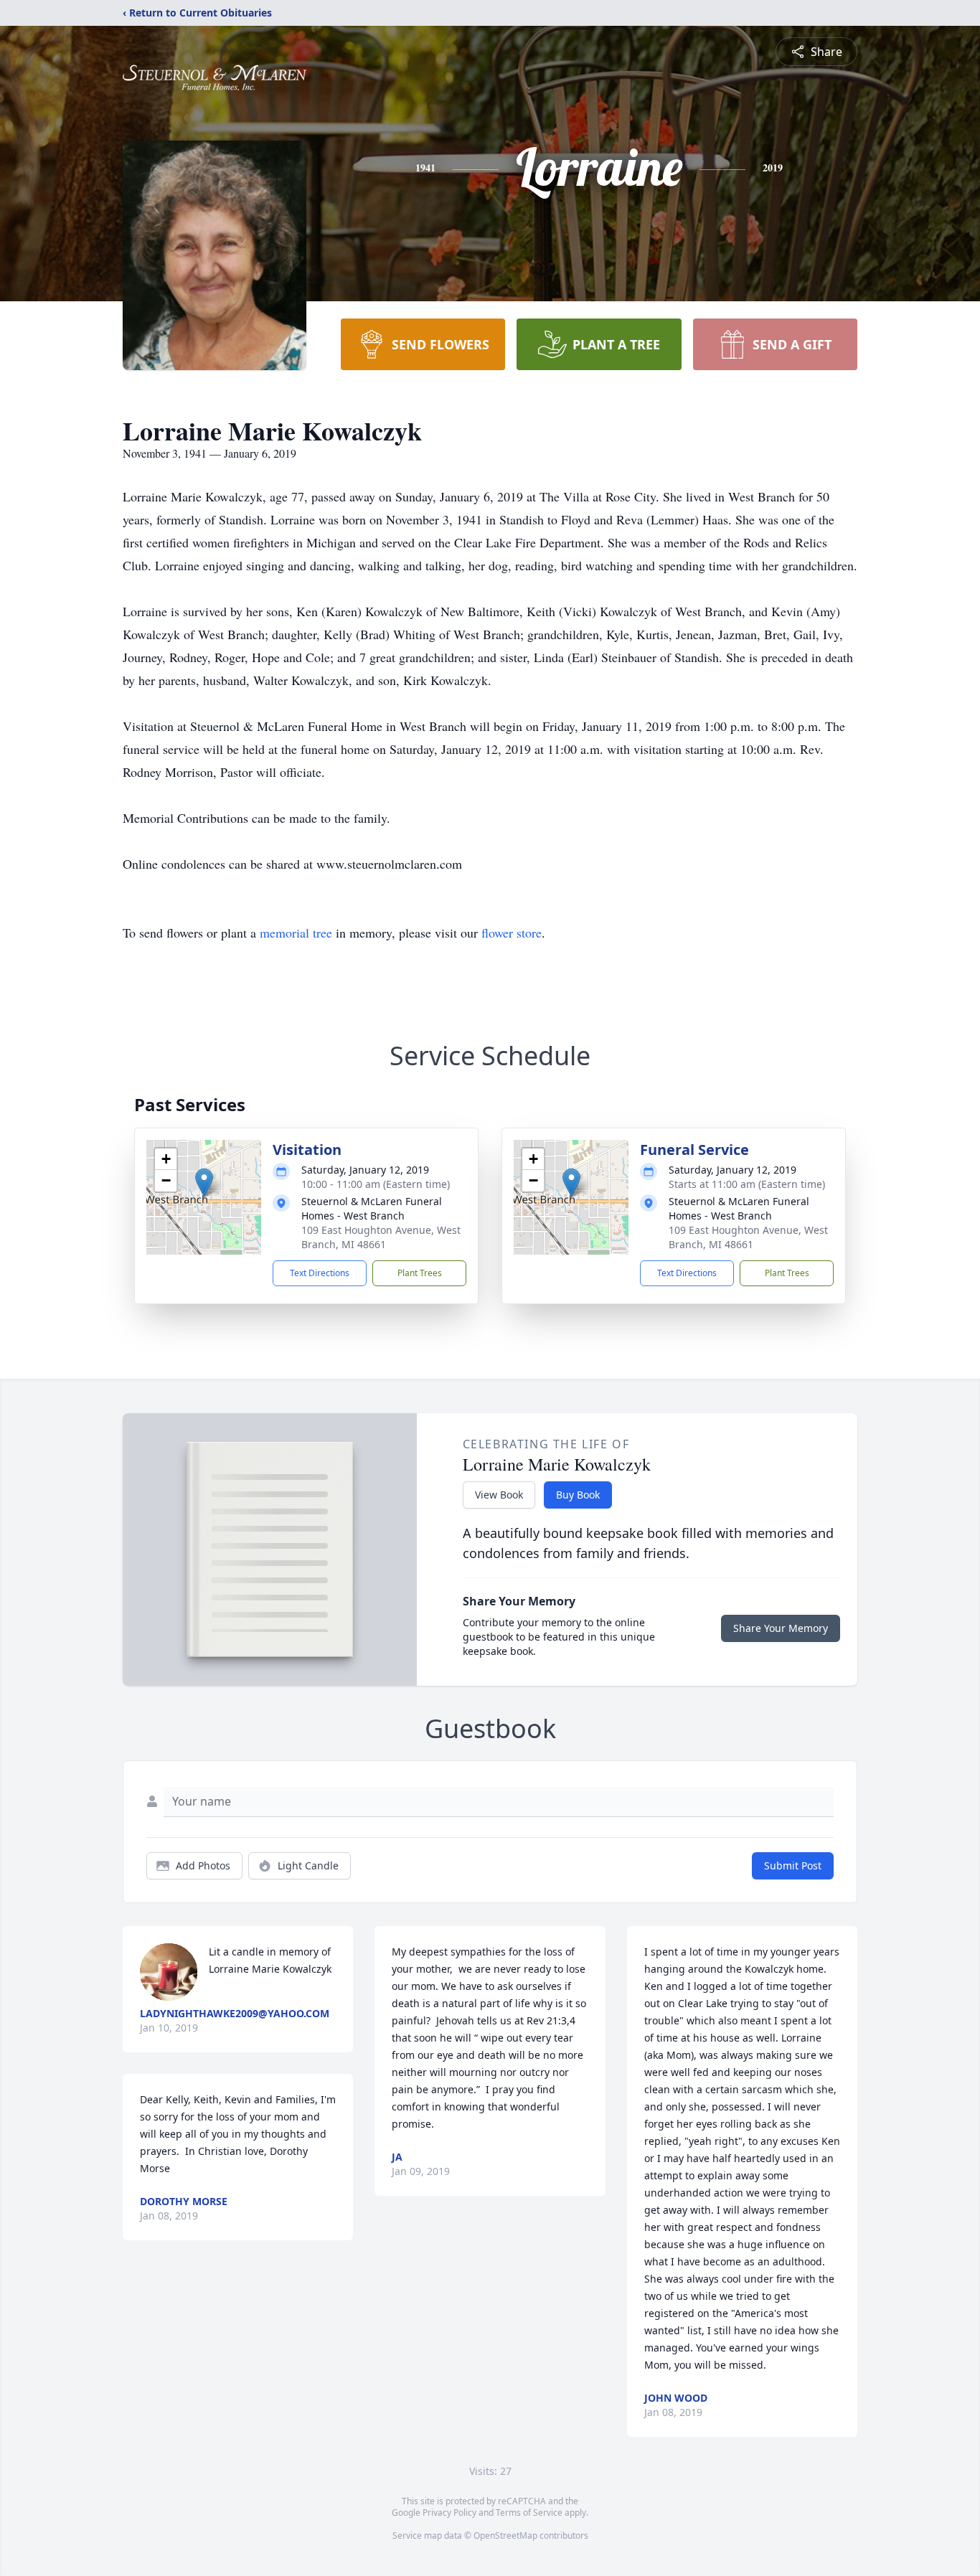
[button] (204, 1183)
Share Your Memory (781, 1628)
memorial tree (296, 933)
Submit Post (793, 1865)
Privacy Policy (449, 2513)
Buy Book (578, 1495)
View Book (499, 1495)
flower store (512, 933)
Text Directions (320, 1273)
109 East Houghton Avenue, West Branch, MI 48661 (381, 1237)
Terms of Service (529, 2513)
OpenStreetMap (505, 2535)
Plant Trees (420, 1273)
